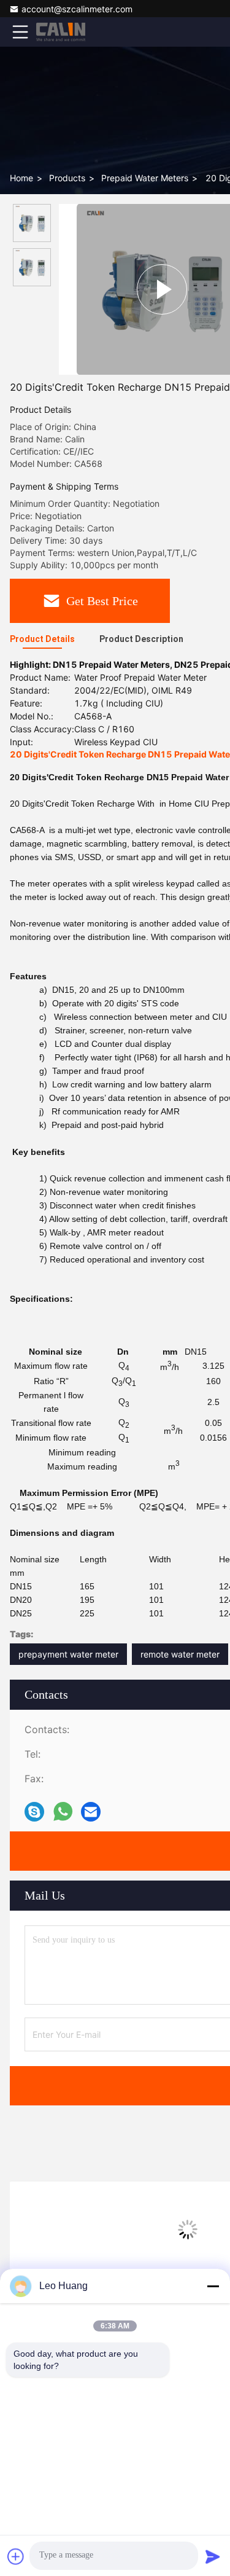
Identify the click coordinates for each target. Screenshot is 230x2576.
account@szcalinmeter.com (77, 9)
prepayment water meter (68, 1654)
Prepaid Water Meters (145, 178)
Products (67, 178)
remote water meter (180, 1654)
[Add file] (16, 2556)
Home (21, 178)
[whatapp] (63, 1812)
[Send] (213, 2556)
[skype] (34, 1812)
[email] (91, 1812)
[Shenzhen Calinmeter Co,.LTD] (61, 32)
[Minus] (213, 2286)
